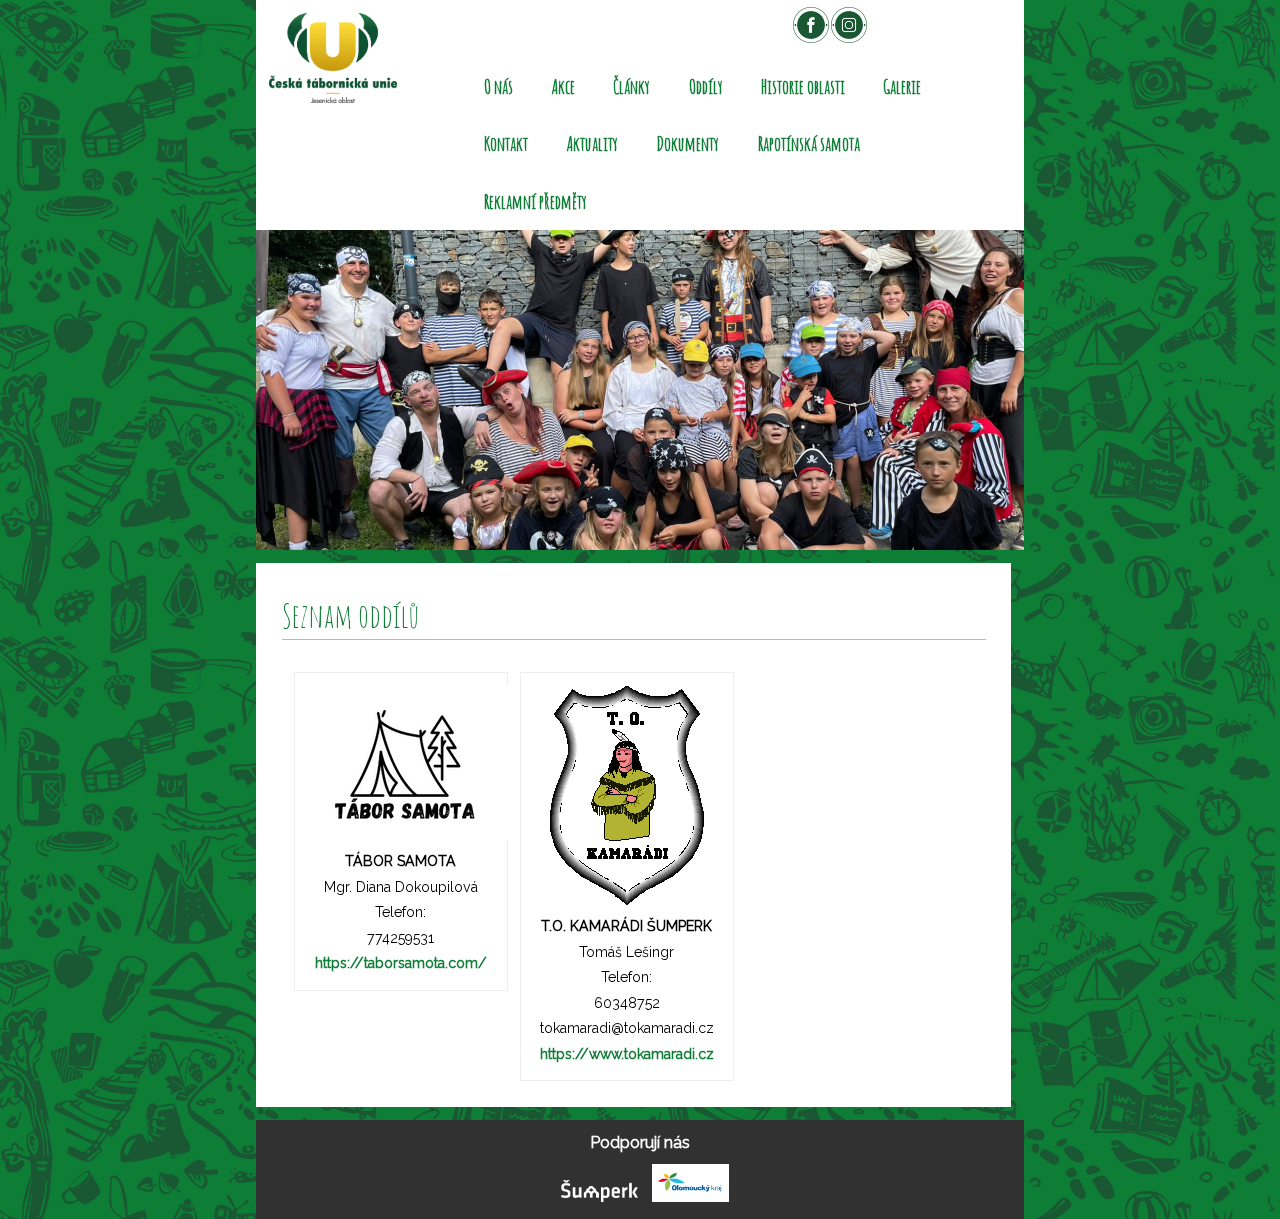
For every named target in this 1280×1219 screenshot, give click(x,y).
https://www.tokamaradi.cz (627, 1054)
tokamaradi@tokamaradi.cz (627, 1028)
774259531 (400, 938)
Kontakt (506, 143)
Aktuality (592, 143)
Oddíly (706, 86)
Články (631, 86)
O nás (498, 86)
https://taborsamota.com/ (401, 963)
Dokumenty (687, 143)
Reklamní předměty (535, 201)
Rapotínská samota (809, 143)
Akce (563, 86)
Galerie (902, 86)
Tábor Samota (400, 861)
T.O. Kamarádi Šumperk (626, 926)
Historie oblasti (803, 86)
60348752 (627, 1003)
